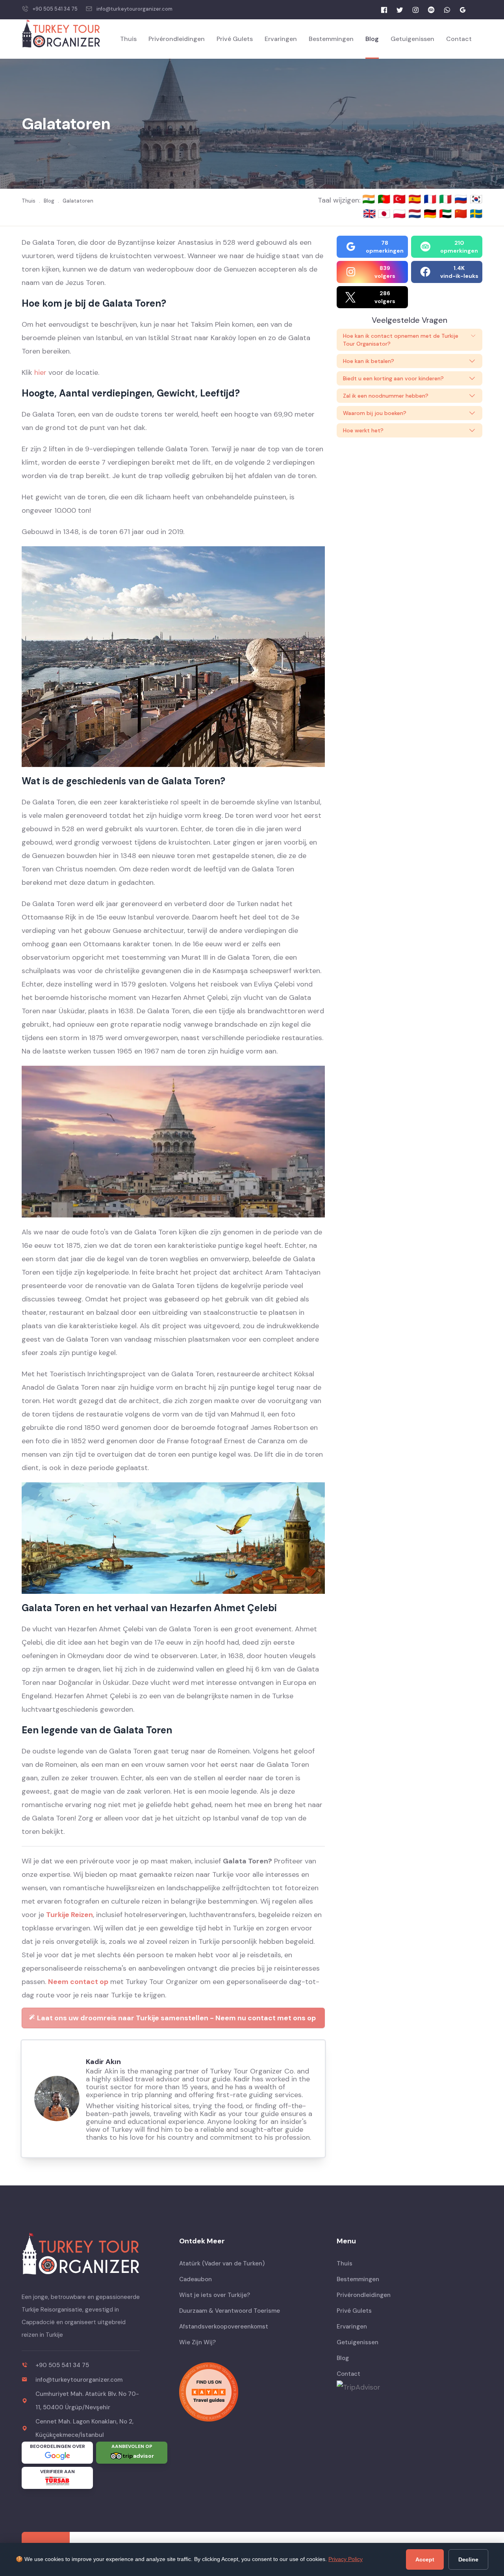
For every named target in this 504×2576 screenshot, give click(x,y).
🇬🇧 (369, 214)
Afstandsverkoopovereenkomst (224, 2327)
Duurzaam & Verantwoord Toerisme (230, 2311)
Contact (459, 39)
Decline (468, 2559)
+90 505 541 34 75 (55, 9)
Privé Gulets (235, 39)
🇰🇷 (476, 199)
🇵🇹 (385, 199)
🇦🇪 (447, 214)
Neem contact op (78, 1982)
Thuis (128, 39)
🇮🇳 (370, 199)
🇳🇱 (416, 214)
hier (40, 372)
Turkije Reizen (69, 1915)
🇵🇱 (401, 214)
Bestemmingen (331, 39)
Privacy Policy (346, 2559)
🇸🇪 (476, 214)
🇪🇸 (416, 199)
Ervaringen (281, 39)
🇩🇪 (431, 214)
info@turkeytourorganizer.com (134, 9)
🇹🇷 (401, 199)
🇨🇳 (462, 214)
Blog (372, 39)
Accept (425, 2559)
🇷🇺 (462, 199)
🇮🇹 (447, 199)
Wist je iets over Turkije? (215, 2295)
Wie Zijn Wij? (197, 2342)
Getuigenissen (412, 39)
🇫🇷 (431, 199)
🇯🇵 (385, 214)
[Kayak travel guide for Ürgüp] (252, 2392)
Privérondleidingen (177, 39)
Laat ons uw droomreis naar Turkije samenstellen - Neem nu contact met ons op (176, 2018)
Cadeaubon (195, 2279)
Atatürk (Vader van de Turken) (222, 2263)
